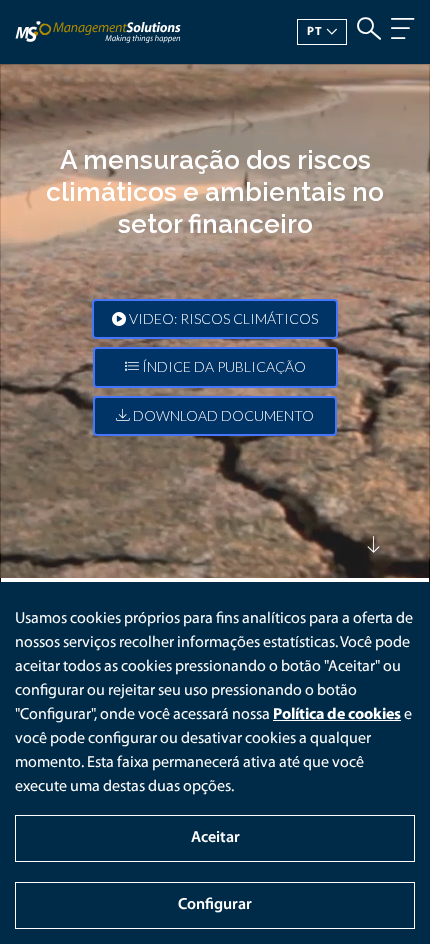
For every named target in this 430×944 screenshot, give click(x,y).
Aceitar (215, 838)
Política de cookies (337, 715)
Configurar (215, 905)
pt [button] (315, 32)
